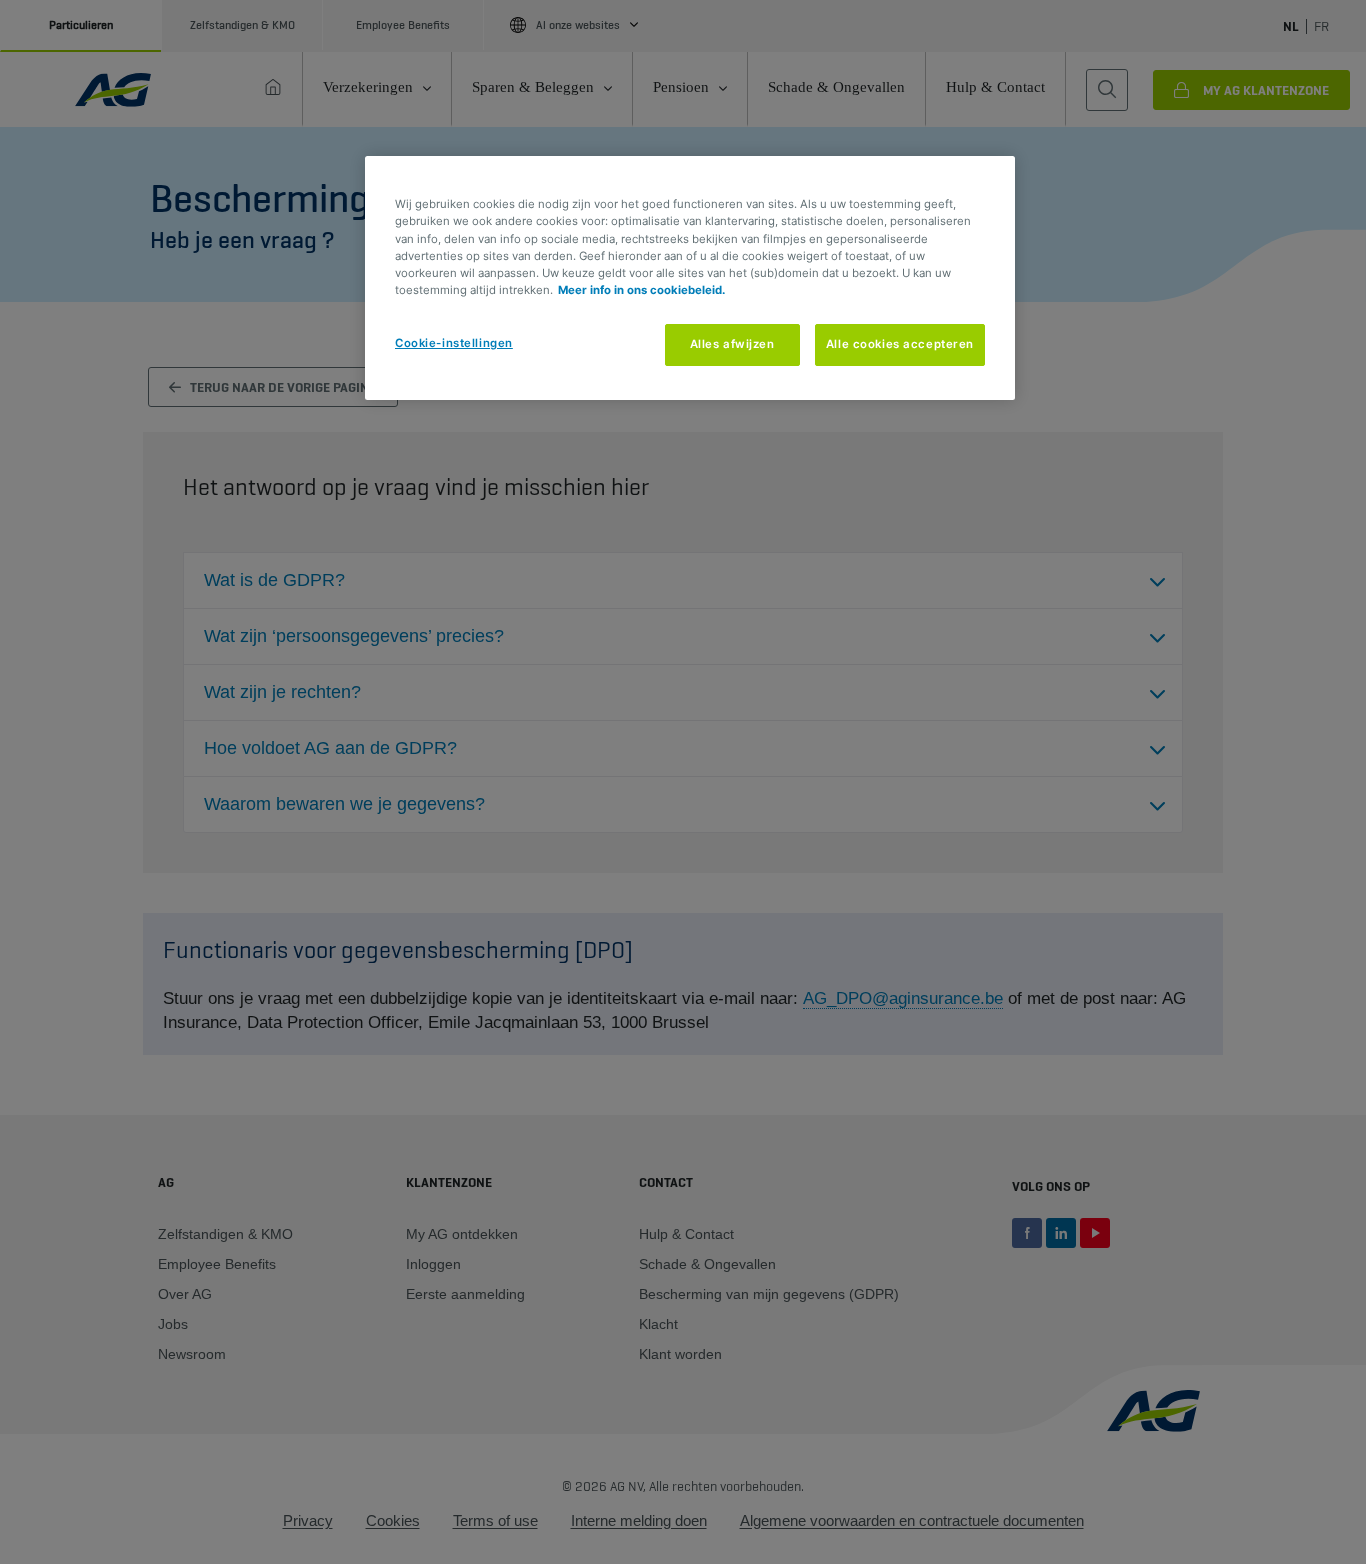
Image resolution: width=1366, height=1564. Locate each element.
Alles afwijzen (732, 344)
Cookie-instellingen (454, 343)
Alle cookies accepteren (900, 344)
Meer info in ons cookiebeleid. (641, 290)
